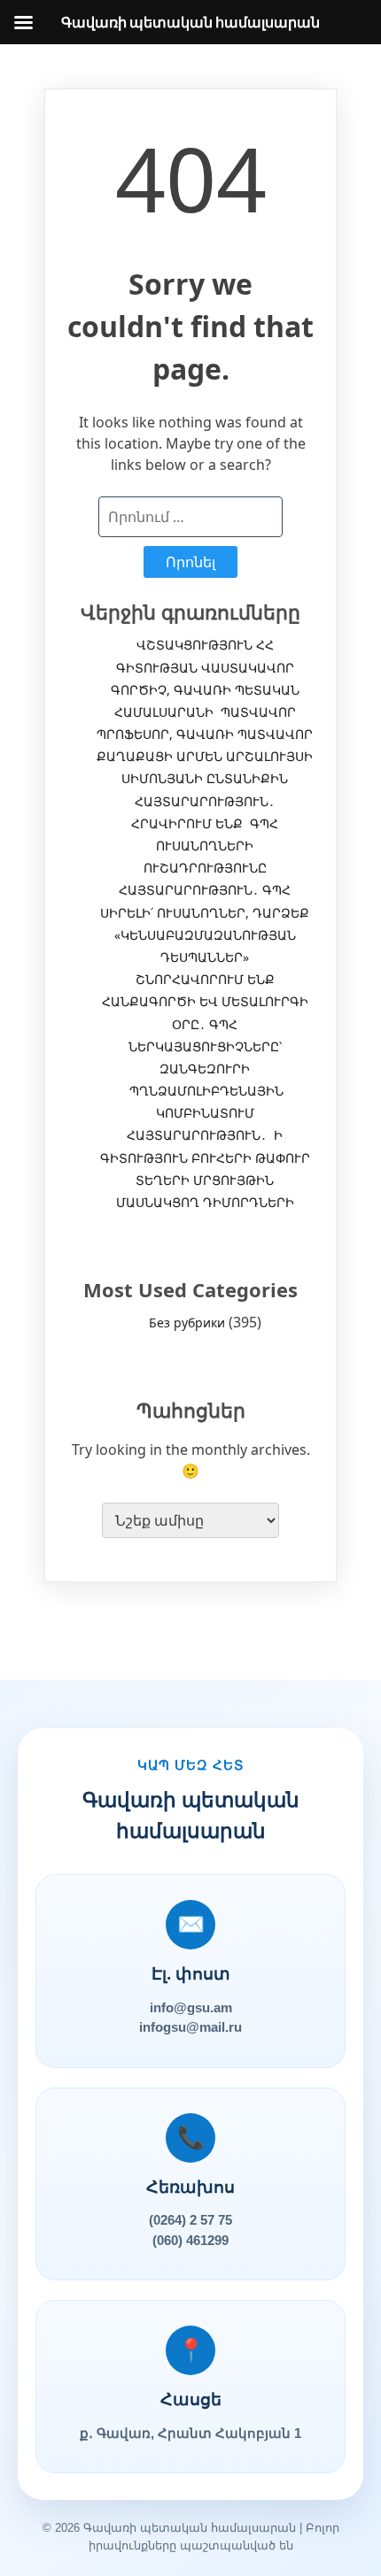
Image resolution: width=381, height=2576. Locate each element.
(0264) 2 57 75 (190, 2220)
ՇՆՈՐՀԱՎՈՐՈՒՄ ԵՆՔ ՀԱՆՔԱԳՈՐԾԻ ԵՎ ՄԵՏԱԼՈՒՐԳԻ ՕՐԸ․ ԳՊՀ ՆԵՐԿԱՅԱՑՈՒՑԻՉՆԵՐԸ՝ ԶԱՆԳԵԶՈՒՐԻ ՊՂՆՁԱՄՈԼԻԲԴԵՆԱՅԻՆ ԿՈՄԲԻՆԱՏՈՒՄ (205, 1046)
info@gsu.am (191, 2007)
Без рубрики (187, 1323)
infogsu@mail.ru (190, 2027)
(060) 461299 (190, 2240)
